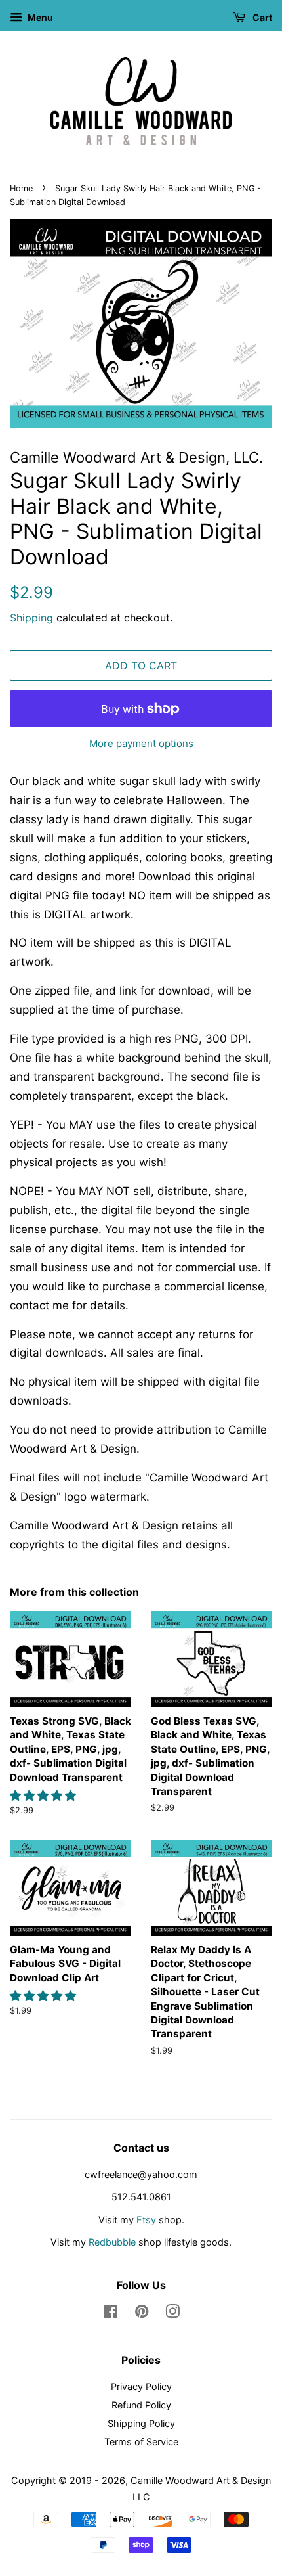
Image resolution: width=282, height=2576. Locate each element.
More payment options (141, 743)
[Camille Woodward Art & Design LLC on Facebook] (111, 2314)
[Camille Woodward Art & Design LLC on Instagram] (172, 2314)
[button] (45, 1796)
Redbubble (112, 2242)
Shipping (31, 618)
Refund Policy (141, 2405)
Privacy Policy (141, 2386)
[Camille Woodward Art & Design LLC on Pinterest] (142, 2314)
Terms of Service (141, 2442)
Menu (39, 17)
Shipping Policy (141, 2423)
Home (21, 188)
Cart (261, 17)
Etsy (146, 2220)
